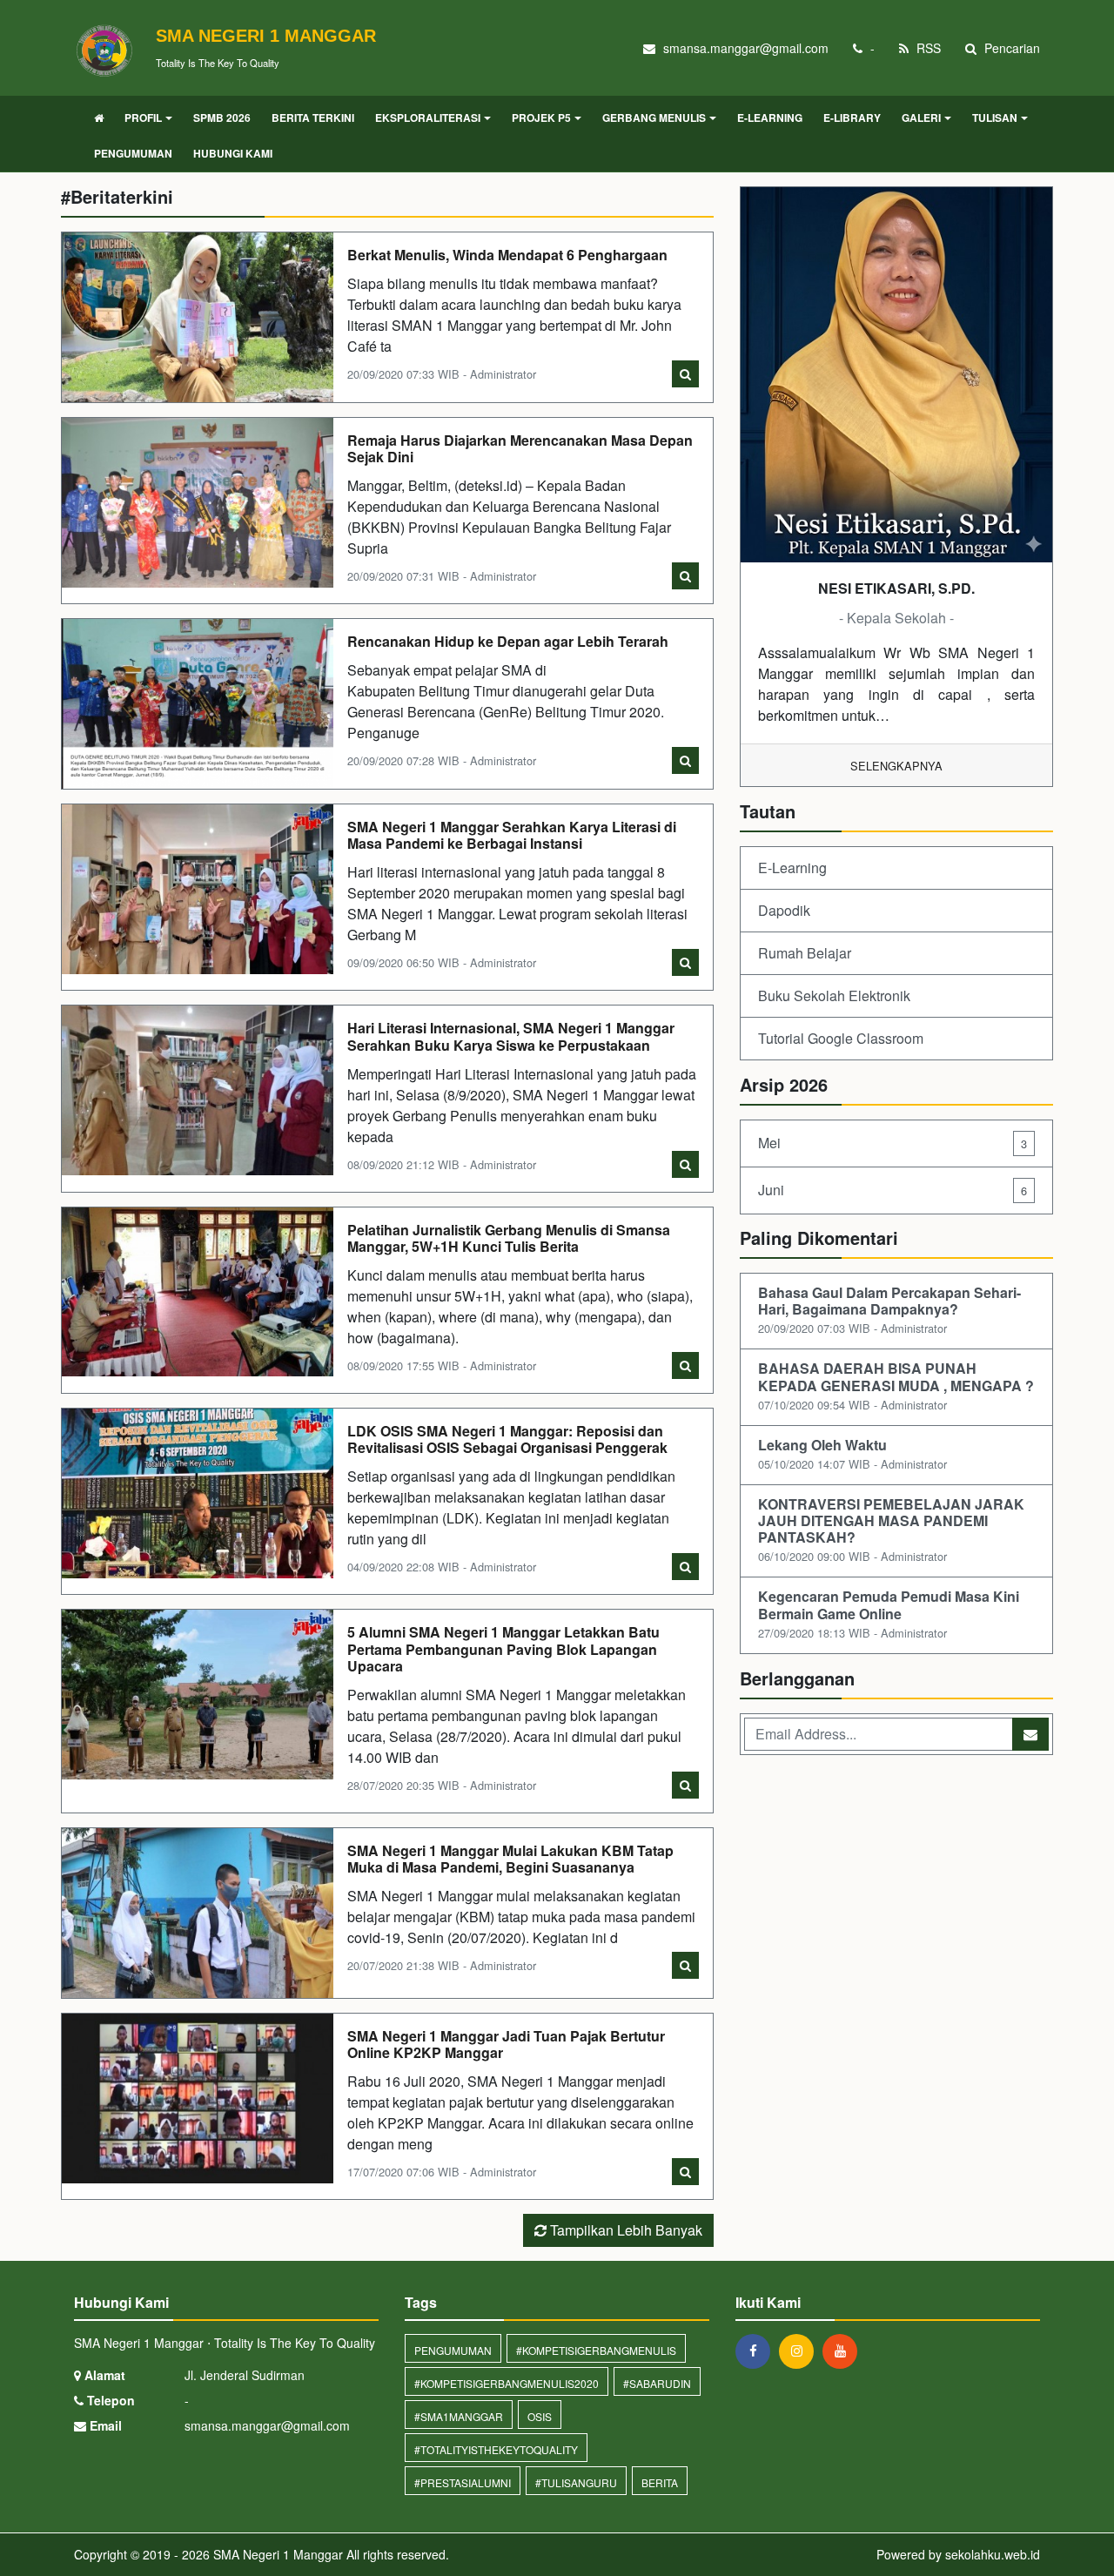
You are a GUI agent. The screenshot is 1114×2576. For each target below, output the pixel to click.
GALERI (921, 118)
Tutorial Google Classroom (841, 1038)
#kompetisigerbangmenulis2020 (507, 2383)
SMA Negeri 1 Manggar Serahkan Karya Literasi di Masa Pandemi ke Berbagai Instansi (512, 835)
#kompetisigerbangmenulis (596, 2350)
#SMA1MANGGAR (459, 2416)
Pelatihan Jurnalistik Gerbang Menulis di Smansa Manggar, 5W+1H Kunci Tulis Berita (509, 1238)
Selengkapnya (896, 766)
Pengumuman (453, 2350)
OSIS (540, 2416)
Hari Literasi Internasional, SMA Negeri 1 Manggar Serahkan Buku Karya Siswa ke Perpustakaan (511, 1036)
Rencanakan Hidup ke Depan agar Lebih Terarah (508, 641)
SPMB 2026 (222, 118)
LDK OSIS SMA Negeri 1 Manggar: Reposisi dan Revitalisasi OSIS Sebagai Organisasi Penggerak (507, 1439)
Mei (893, 1143)
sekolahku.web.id (993, 2554)
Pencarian (1010, 48)
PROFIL (143, 118)
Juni (893, 1190)
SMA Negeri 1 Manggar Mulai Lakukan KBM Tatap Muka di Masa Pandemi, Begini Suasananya (510, 1859)
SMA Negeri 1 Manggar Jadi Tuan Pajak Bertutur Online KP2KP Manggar (506, 2044)
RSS (927, 48)
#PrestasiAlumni (463, 2482)
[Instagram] (801, 2351)
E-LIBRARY (852, 118)
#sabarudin (657, 2383)
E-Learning (792, 868)
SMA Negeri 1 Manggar (276, 2554)
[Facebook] (757, 2351)
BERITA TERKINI (313, 118)
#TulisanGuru (576, 2482)
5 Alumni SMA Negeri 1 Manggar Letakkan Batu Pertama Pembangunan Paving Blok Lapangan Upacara (503, 1648)
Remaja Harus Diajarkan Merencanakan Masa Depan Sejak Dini (520, 448)
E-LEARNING (770, 118)
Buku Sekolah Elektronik (834, 995)
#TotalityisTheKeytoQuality (496, 2449)
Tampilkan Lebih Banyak (624, 2230)
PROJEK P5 (541, 118)
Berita (660, 2482)
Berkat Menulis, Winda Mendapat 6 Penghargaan (507, 255)
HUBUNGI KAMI (233, 153)
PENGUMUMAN (133, 153)
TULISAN (995, 118)
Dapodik (784, 910)
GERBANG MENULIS (654, 118)
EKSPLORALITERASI (428, 118)
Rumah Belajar (805, 953)
